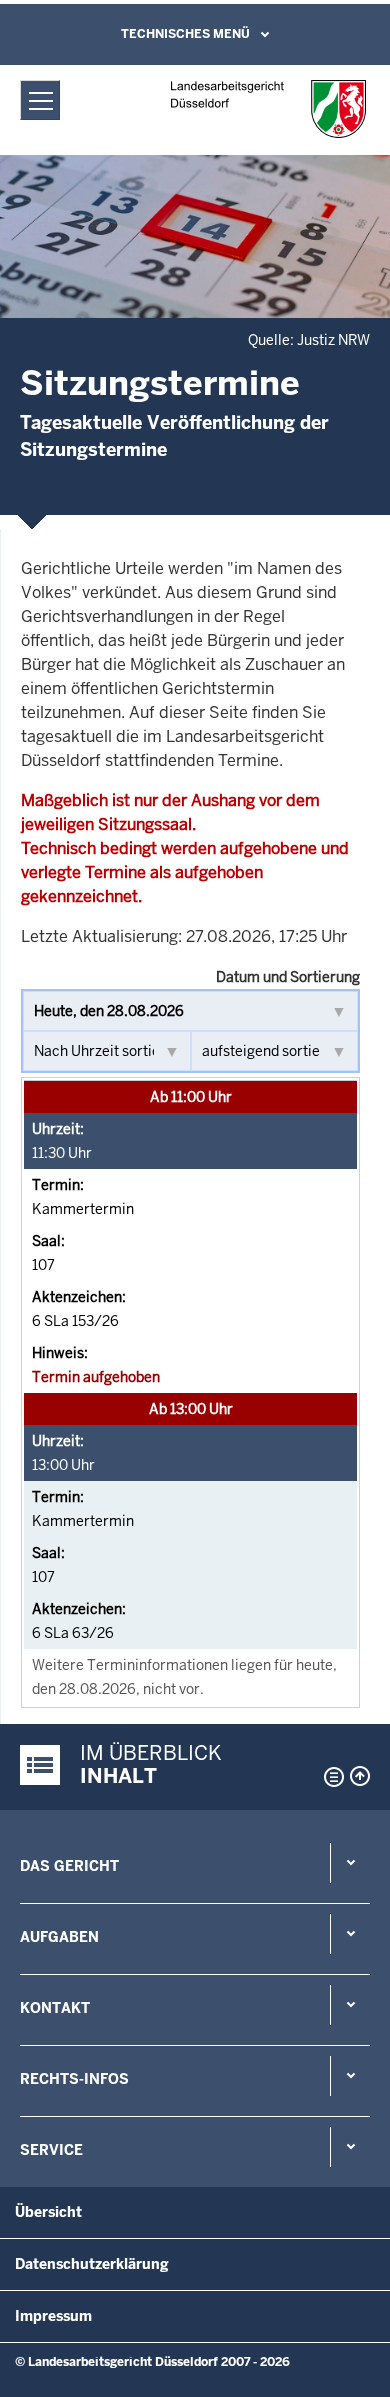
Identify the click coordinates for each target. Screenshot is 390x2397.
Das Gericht (69, 1866)
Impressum (53, 2316)
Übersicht (48, 2212)
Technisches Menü (185, 34)
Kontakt (55, 2008)
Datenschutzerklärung (92, 2264)
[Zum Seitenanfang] (360, 1776)
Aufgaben (59, 1937)
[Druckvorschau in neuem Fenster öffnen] (330, 1777)
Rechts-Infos (74, 2079)
